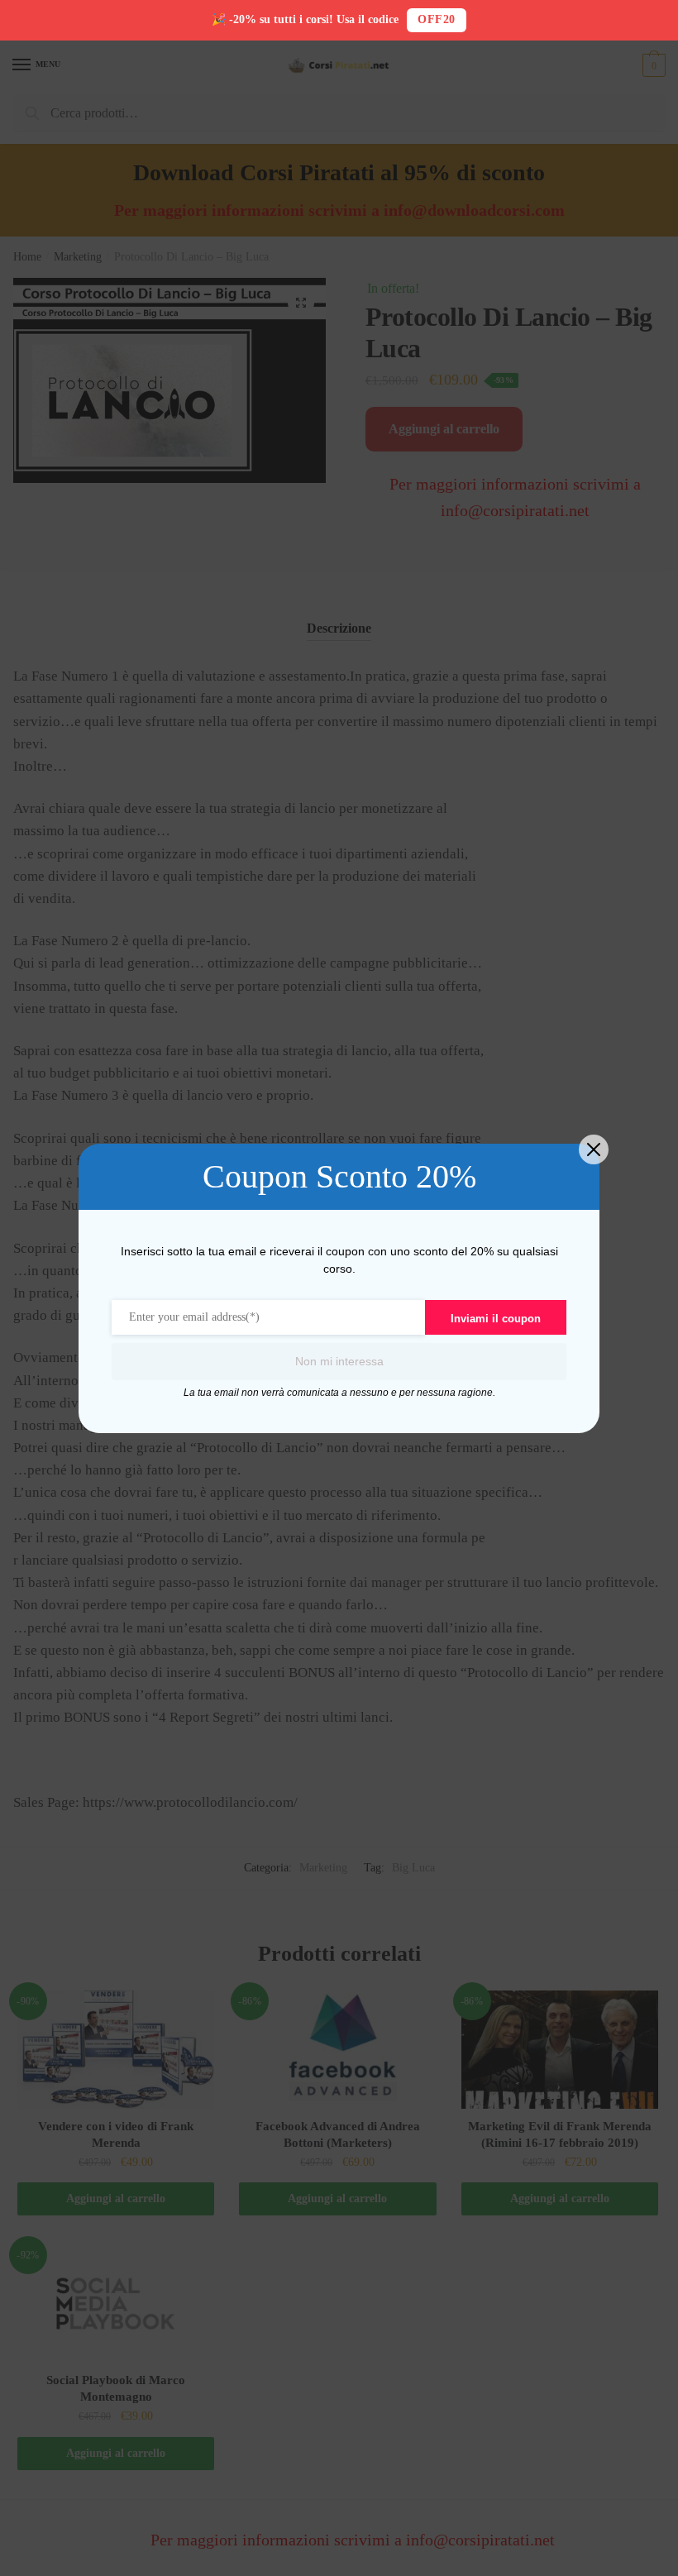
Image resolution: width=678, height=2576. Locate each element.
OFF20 (437, 19)
